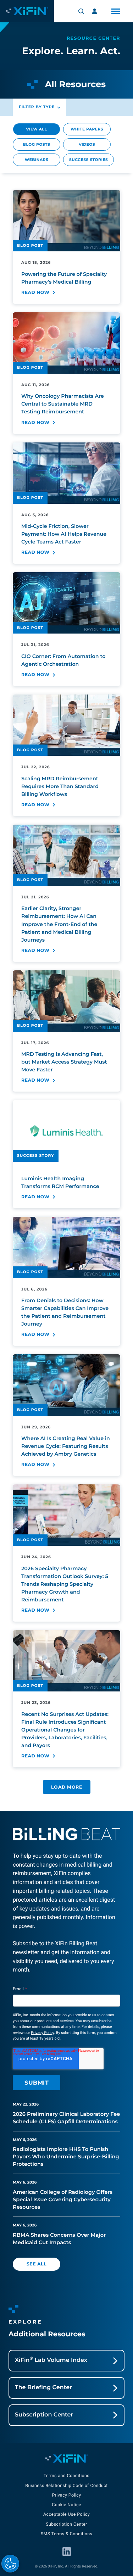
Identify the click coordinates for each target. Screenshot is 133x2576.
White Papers (87, 129)
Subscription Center (66, 2524)
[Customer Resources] (95, 11)
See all (37, 2264)
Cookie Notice (66, 2505)
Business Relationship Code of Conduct (66, 2486)
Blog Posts (37, 144)
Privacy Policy (42, 2033)
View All (37, 129)
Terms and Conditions (66, 2476)
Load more (67, 1787)
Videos (87, 144)
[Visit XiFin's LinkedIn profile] (67, 2552)
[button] (116, 11)
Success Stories (88, 160)
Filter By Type (37, 107)
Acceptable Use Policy (66, 2514)
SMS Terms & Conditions (67, 2534)
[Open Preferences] (10, 2564)
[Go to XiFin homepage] (27, 11)
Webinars (37, 160)
